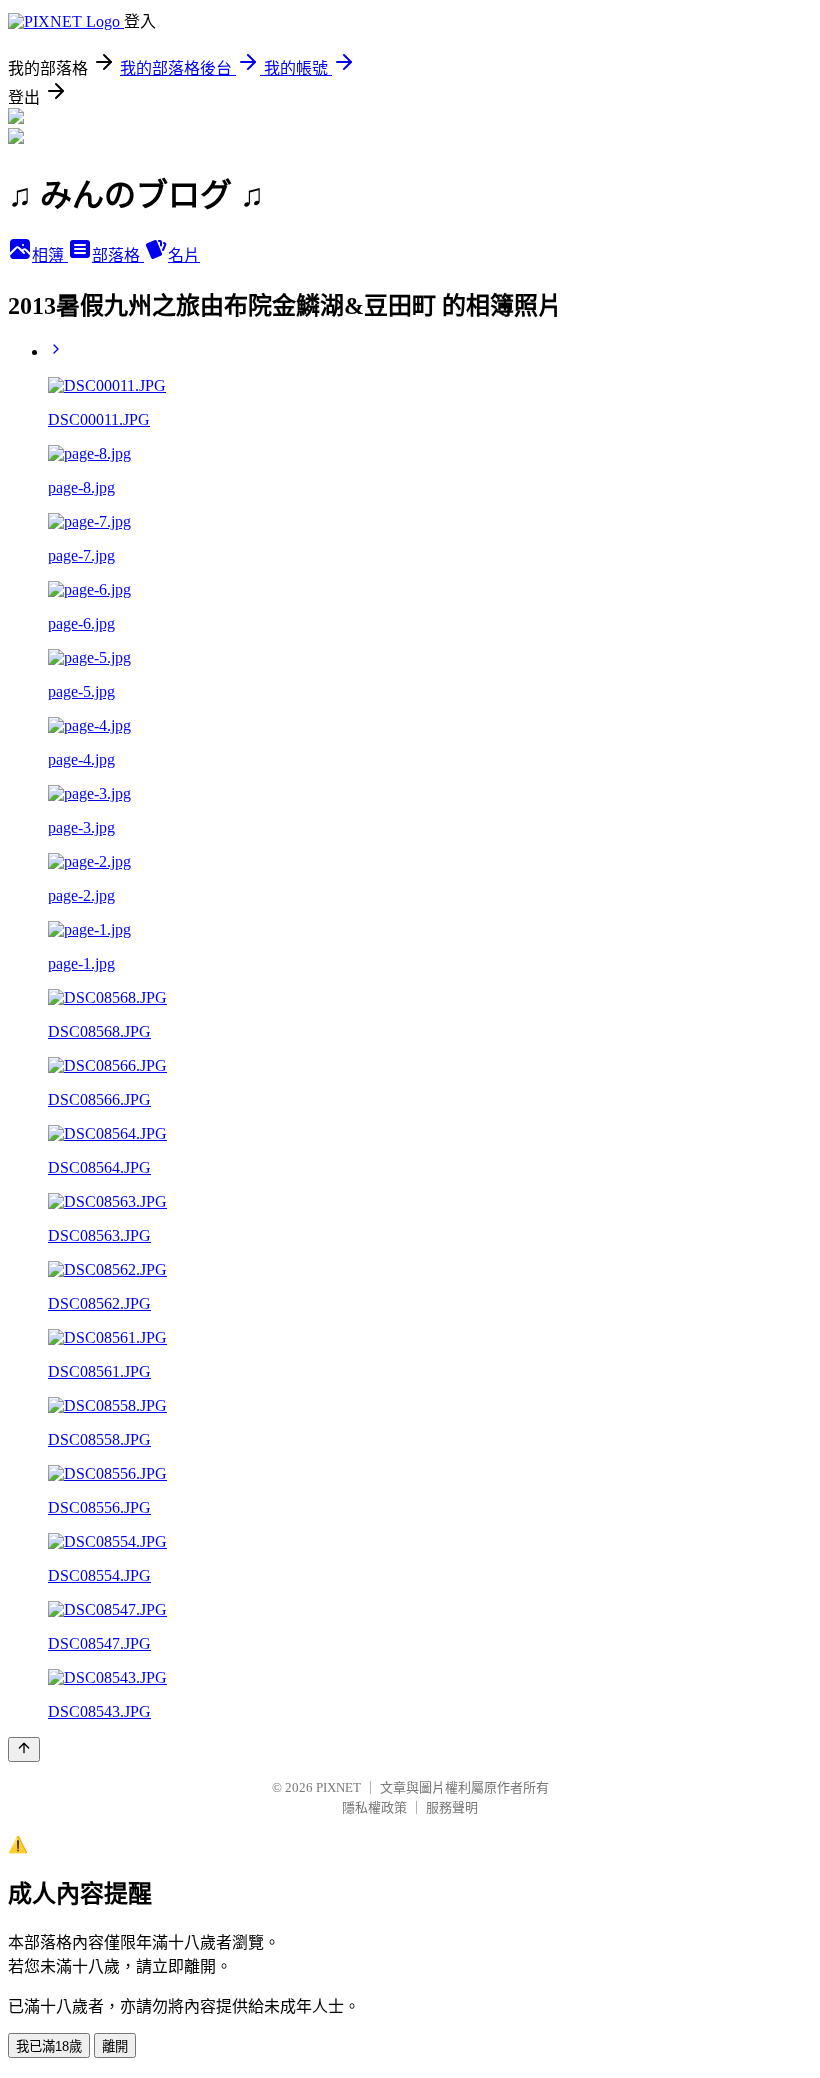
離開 (115, 2046)
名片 (184, 255)
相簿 (50, 255)
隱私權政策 (374, 1807)
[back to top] (24, 1749)
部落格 (118, 255)
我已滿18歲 (49, 2046)
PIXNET (338, 1787)
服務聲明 (452, 1807)
